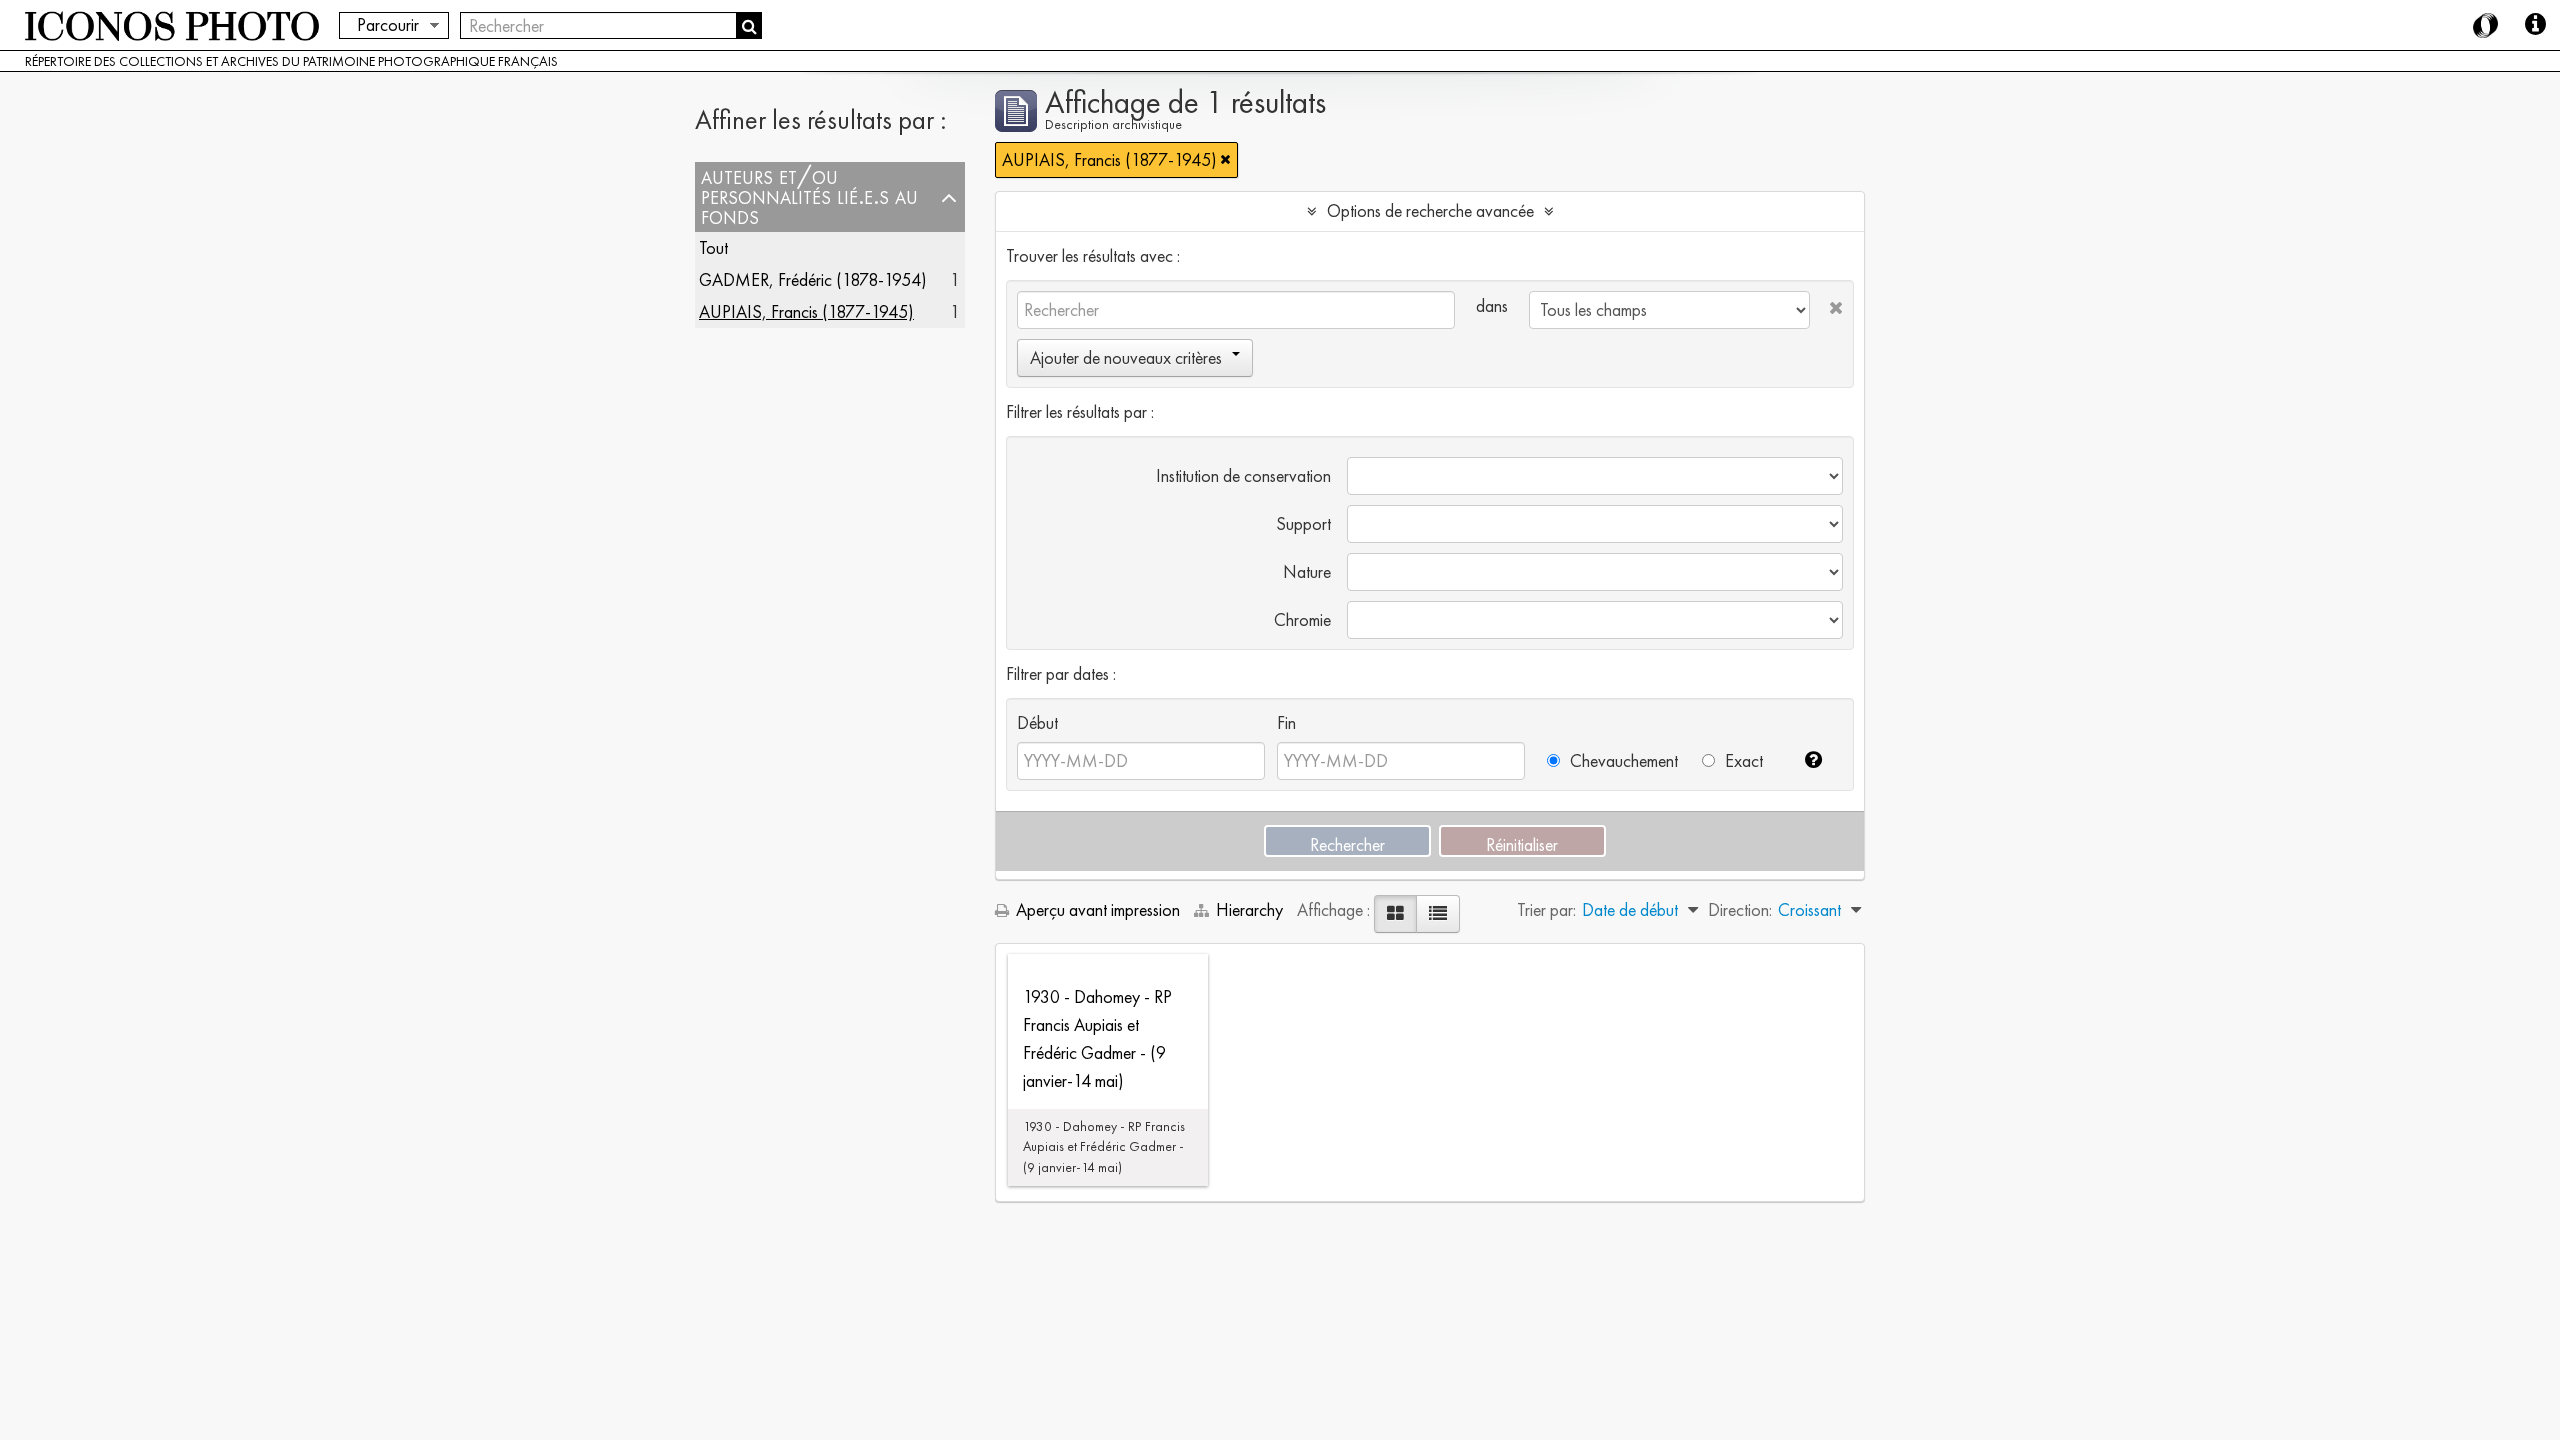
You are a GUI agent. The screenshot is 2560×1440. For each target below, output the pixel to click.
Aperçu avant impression (1096, 909)
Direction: (1740, 909)
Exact (1742, 760)
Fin (1286, 722)
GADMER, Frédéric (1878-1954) (813, 279)
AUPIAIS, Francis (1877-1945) (806, 311)
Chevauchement (1622, 760)
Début (1037, 722)
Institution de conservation (1243, 475)
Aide (2535, 25)
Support (1303, 523)
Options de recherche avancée (1430, 210)
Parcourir (388, 24)
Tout (713, 247)
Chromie (1302, 619)
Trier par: (1546, 909)
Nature (1307, 571)
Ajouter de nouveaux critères (1126, 357)
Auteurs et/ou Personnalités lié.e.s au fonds (809, 197)
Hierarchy (1249, 909)
